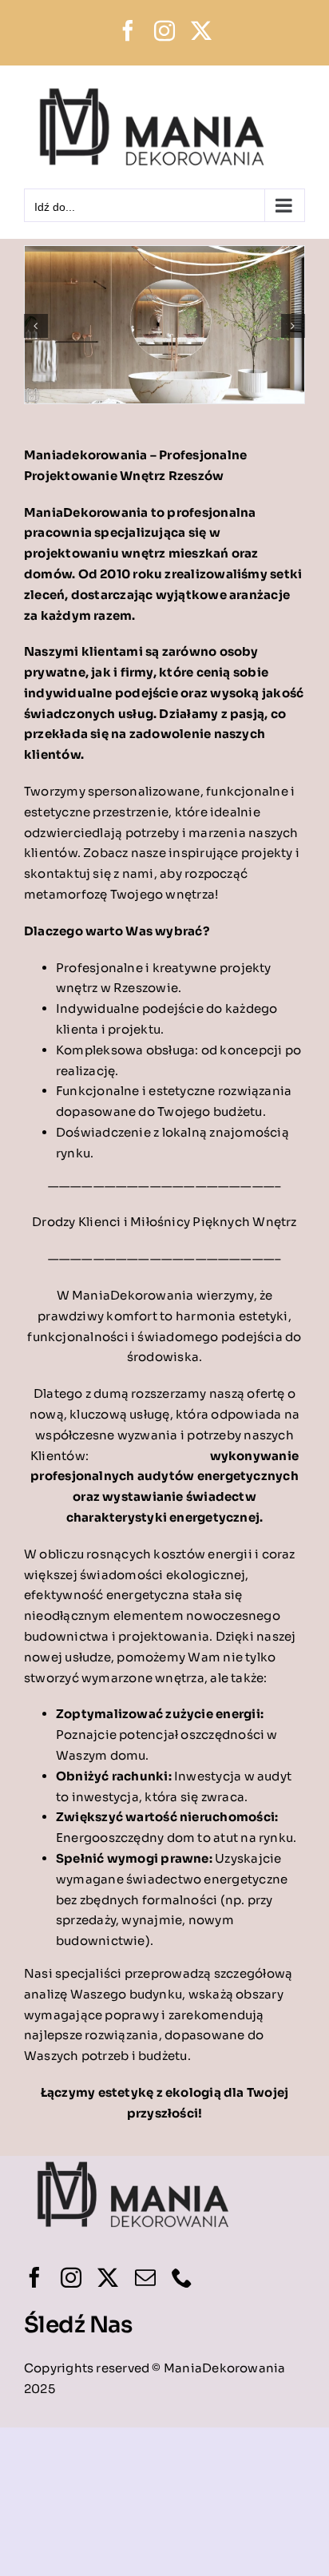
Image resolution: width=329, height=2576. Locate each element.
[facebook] (34, 2277)
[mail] (145, 2277)
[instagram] (71, 2277)
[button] (36, 326)
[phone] (182, 2277)
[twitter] (108, 2277)
